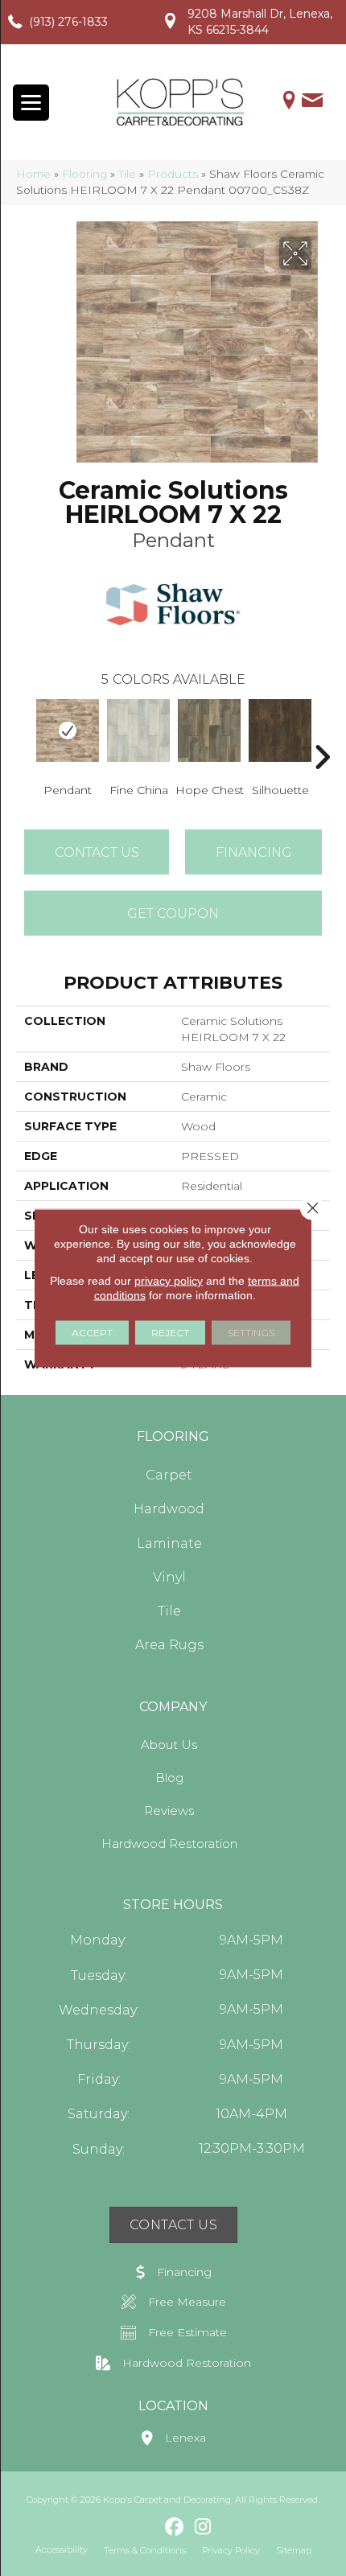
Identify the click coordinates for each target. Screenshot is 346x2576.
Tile (127, 174)
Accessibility (62, 2549)
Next (322, 733)
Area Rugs (169, 1645)
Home (33, 174)
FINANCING (254, 852)
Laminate (169, 1543)
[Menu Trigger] (31, 103)
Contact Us (97, 852)
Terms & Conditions (145, 2550)
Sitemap (294, 2550)
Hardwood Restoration (169, 1844)
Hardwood (169, 1509)
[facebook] (175, 2528)
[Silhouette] (280, 730)
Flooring (84, 174)
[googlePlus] (147, 2527)
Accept (92, 1333)
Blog (169, 1778)
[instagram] (203, 2528)
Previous (24, 733)
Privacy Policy (231, 2550)
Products (173, 174)
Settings (251, 1333)
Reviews (169, 1811)
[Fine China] (138, 730)
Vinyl (169, 1577)
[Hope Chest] (209, 730)
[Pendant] (68, 730)
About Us (169, 1745)
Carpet (169, 1475)
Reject (170, 1333)
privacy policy (169, 1281)
